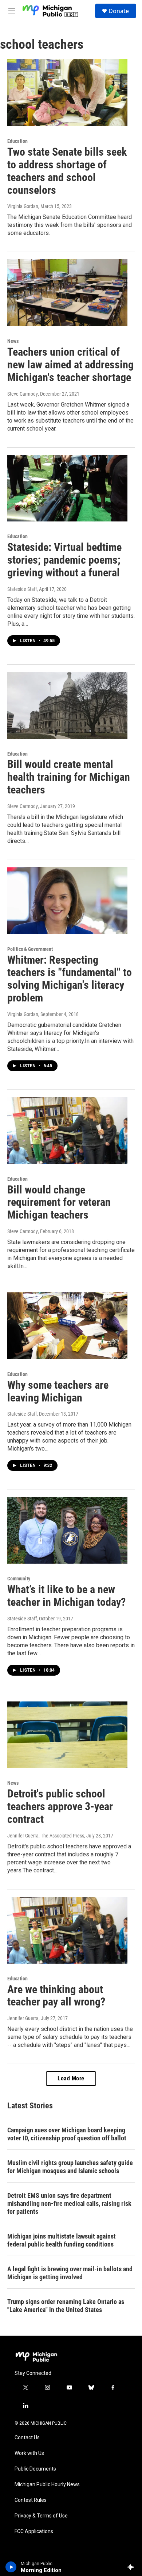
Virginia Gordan (23, 206)
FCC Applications (34, 2531)
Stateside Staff (22, 589)
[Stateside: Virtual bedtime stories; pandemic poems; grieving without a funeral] (67, 488)
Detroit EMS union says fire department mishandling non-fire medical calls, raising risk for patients (69, 2203)
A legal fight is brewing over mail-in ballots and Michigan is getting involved (70, 2273)
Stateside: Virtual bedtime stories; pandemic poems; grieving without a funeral (64, 560)
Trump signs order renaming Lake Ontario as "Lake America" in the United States (66, 2306)
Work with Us (29, 2453)
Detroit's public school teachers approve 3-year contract (60, 1806)
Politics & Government (30, 949)
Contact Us (27, 2438)
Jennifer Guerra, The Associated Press (46, 1836)
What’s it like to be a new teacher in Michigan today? (66, 1596)
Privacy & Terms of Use (41, 2516)
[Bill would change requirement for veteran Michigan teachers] (67, 1131)
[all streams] (132, 2567)
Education (17, 141)
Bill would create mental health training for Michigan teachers (69, 777)
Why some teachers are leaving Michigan (58, 1391)
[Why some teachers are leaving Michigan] (67, 1326)
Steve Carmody (23, 394)
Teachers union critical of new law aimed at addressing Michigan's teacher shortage (70, 365)
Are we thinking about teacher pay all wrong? (56, 1996)
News (13, 341)
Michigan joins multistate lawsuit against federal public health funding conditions (62, 2240)
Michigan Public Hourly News (47, 2485)
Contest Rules (31, 2500)
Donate (119, 11)
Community (19, 1579)
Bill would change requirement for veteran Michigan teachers (59, 1202)
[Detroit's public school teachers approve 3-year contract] (67, 1735)
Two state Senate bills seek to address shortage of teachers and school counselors (67, 171)
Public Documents (35, 2469)
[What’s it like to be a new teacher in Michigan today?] (67, 1530)
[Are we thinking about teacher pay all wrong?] (67, 1930)
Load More (71, 2078)
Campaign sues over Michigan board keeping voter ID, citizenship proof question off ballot (67, 2134)
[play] (11, 2567)
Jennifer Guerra (23, 2018)
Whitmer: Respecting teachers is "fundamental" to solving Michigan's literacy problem (70, 979)
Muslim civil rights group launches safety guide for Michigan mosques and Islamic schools (70, 2167)
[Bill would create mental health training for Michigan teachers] (67, 705)
